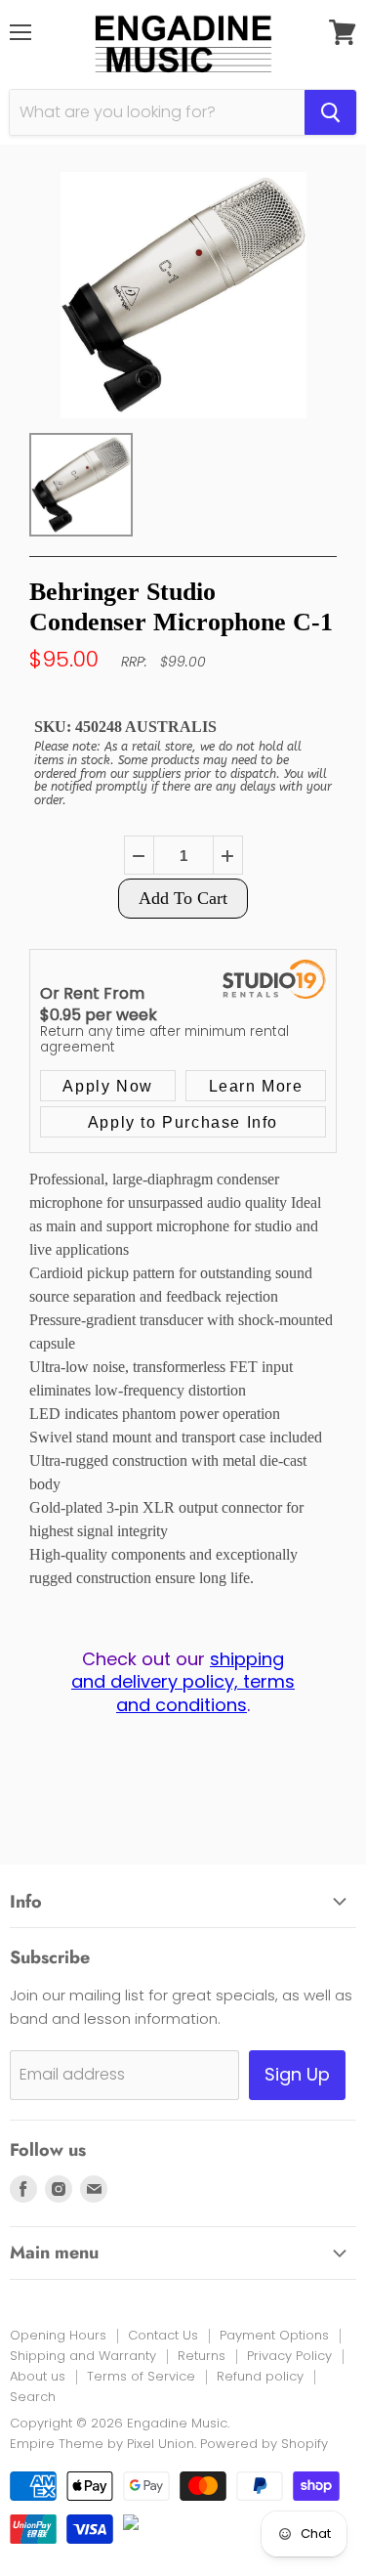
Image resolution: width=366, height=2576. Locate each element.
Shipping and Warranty (83, 2356)
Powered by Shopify (264, 2444)
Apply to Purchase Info (183, 1122)
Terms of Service (141, 2376)
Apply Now (107, 1086)
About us (38, 2376)
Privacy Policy (289, 2356)
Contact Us (163, 2335)
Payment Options (274, 2335)
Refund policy (260, 2376)
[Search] (330, 112)
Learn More (256, 1086)
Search (33, 2397)
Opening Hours (58, 2335)
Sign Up (297, 2074)
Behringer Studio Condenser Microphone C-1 (181, 607)
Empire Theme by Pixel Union (102, 2444)
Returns (202, 2356)
